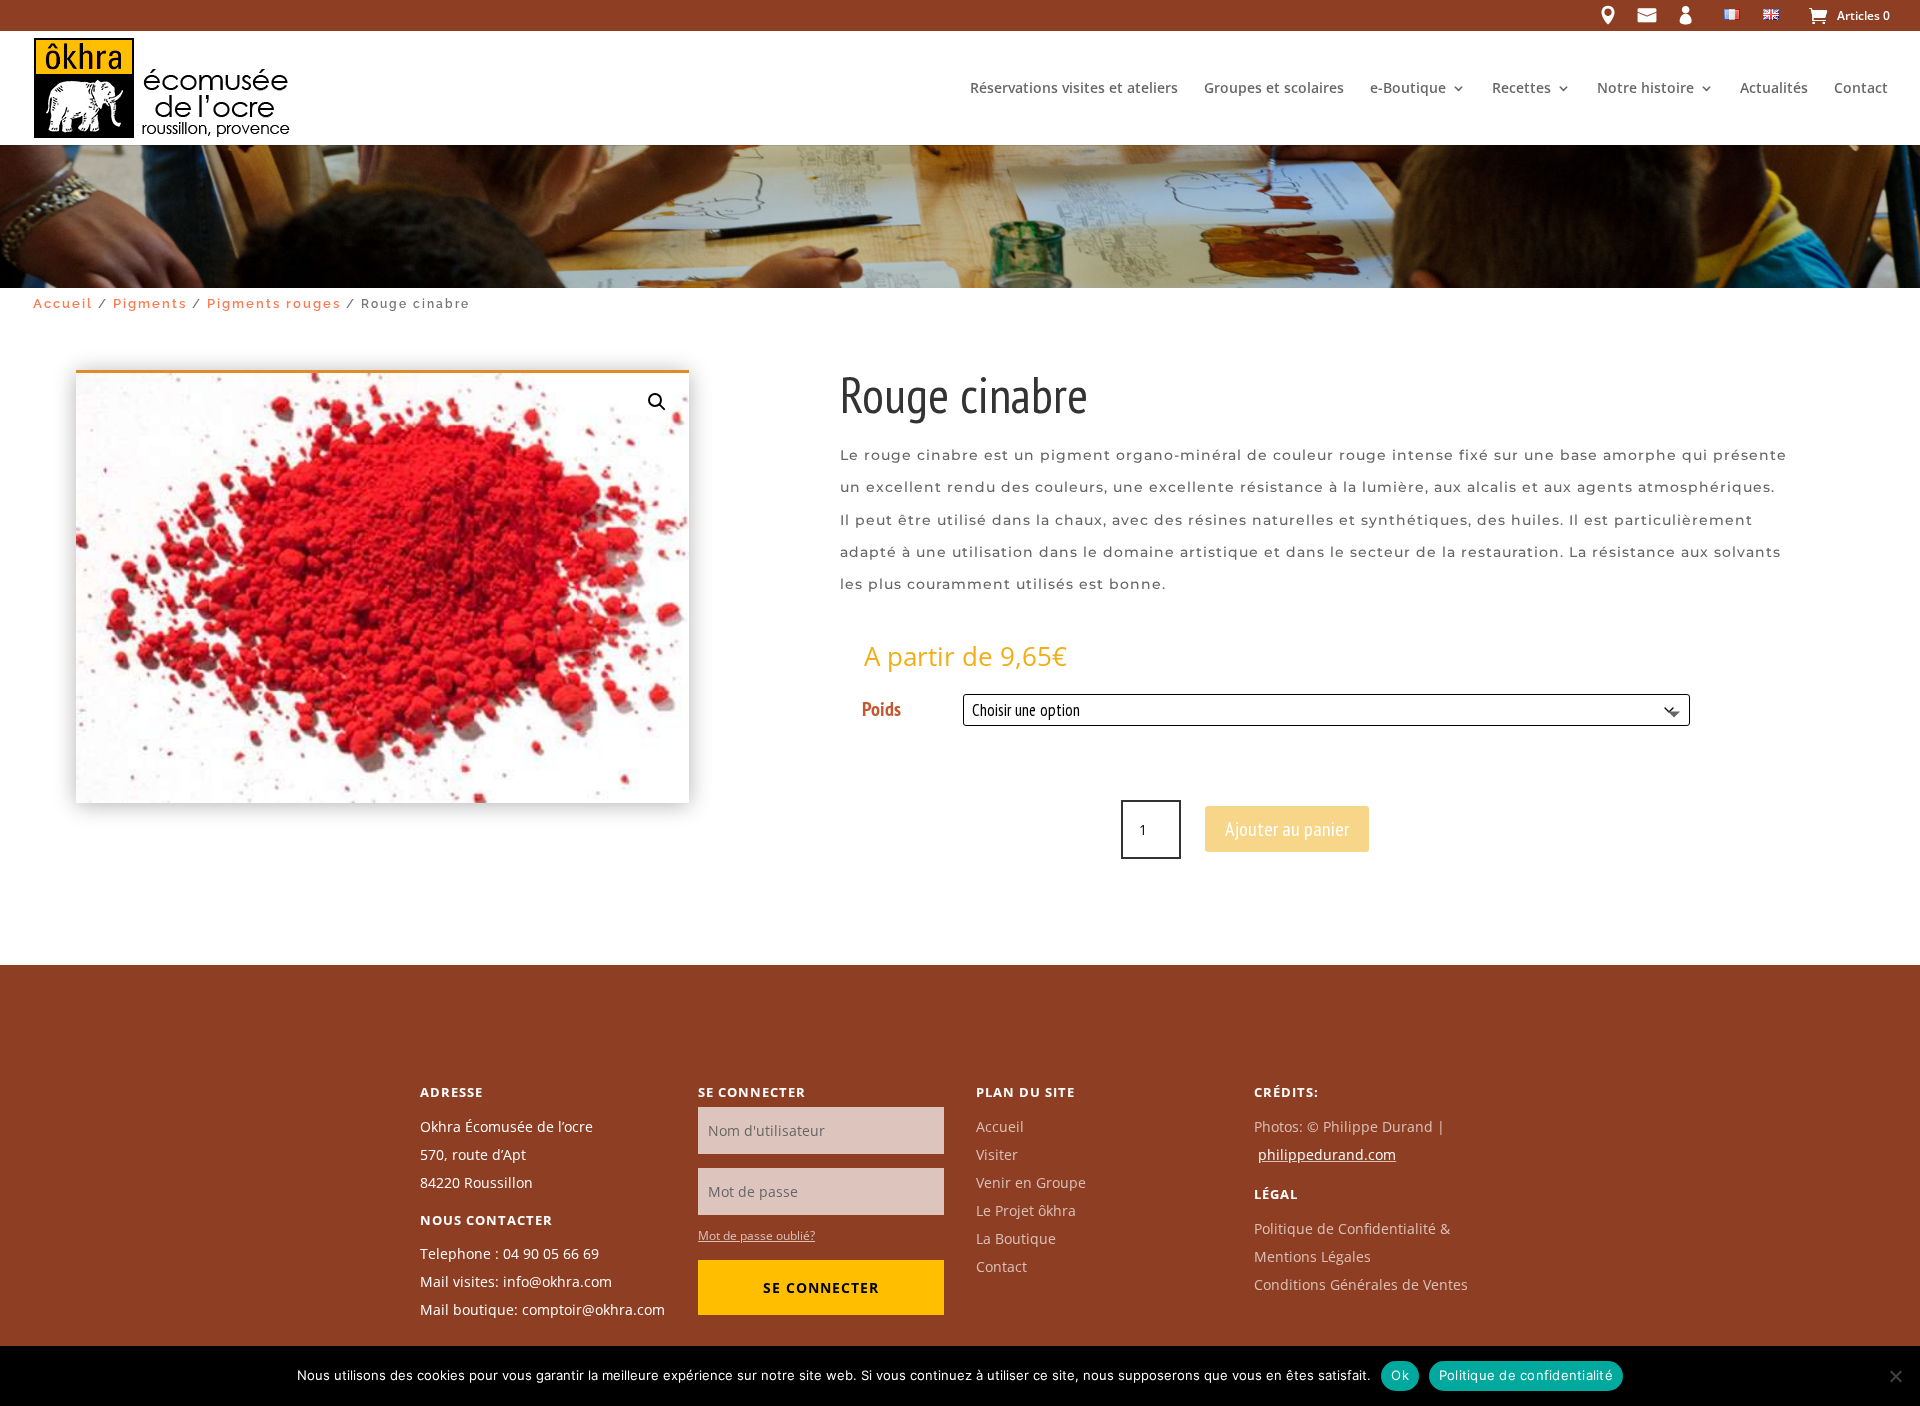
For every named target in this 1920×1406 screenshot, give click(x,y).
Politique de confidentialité (1526, 1375)
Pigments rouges (274, 303)
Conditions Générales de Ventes (1361, 1284)
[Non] (1895, 1376)
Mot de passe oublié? (756, 1235)
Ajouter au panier (1287, 829)
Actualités (1774, 89)
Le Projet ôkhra (1026, 1210)
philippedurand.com (1327, 1154)
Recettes (1521, 89)
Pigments (150, 303)
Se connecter (821, 1287)
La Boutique (1016, 1238)
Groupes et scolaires (1274, 89)
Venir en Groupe (1031, 1182)
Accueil (63, 303)
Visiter (997, 1154)
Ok (1400, 1375)
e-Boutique (1408, 89)
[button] (657, 402)
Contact (1861, 89)
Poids (881, 709)
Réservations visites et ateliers (1074, 89)
